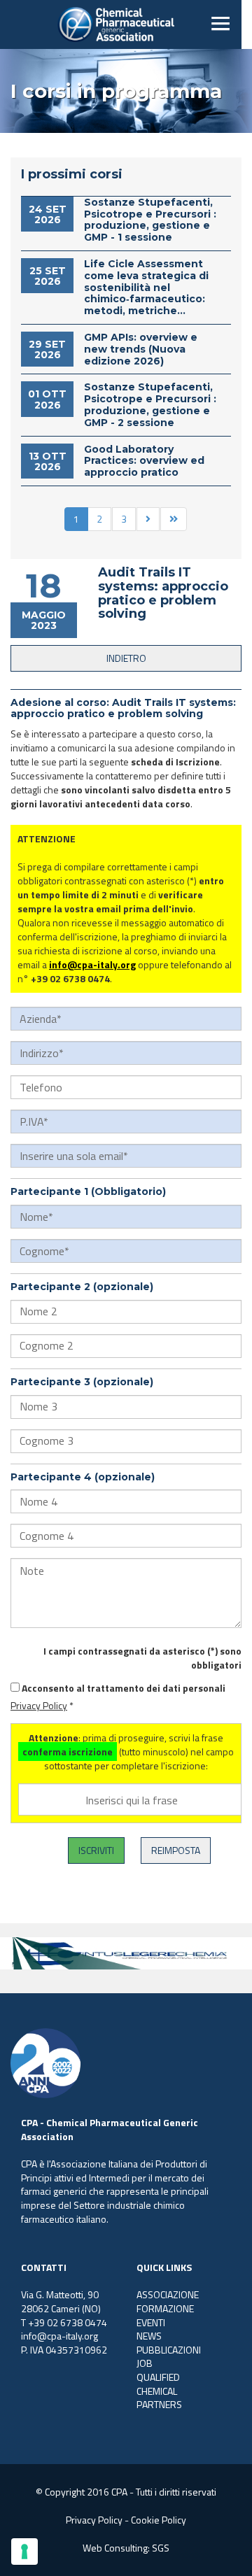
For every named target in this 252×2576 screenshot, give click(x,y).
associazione (168, 2294)
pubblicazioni (169, 2350)
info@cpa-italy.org (92, 964)
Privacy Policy (39, 1705)
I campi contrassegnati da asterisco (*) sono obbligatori (142, 1658)
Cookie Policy (159, 2520)
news (149, 2336)
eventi (151, 2322)
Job (145, 2363)
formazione (165, 2308)
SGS (161, 2548)
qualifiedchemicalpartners (159, 2391)
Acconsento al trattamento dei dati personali (124, 1688)
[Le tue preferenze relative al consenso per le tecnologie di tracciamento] (24, 2552)
